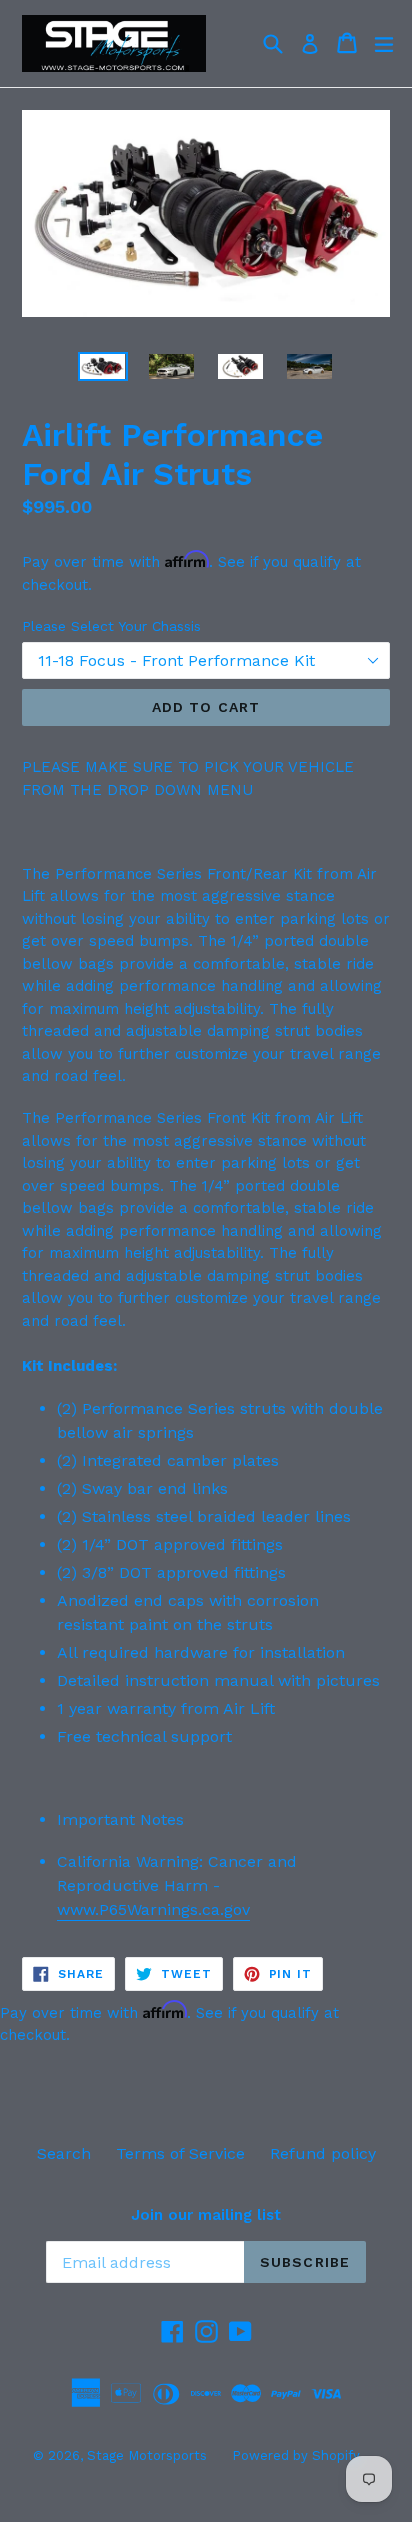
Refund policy (323, 2153)
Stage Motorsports (147, 2455)
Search (64, 2153)
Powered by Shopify (296, 2455)
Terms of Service (180, 2153)
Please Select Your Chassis (111, 626)
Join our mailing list (206, 2215)
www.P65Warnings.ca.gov (153, 1909)
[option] (102, 367)
